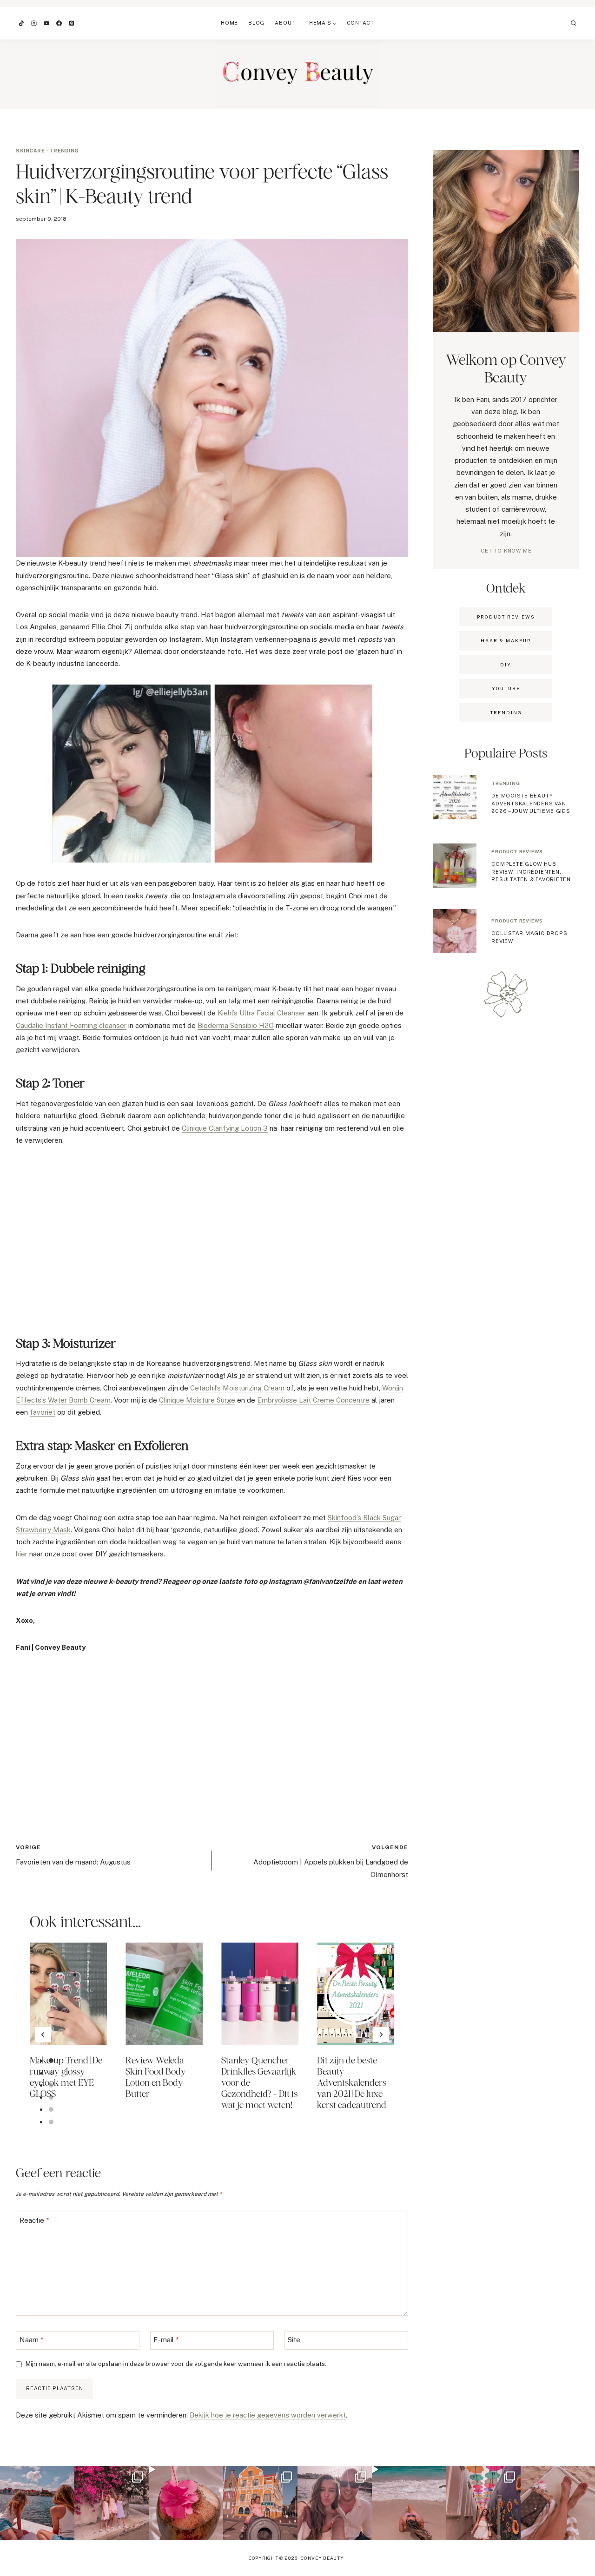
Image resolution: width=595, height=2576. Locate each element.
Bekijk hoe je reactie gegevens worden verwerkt (268, 2415)
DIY (506, 665)
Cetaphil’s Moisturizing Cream (237, 1388)
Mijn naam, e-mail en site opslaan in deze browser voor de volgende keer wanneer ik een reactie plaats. (176, 2364)
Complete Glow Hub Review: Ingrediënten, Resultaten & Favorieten (531, 872)
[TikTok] (21, 23)
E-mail (166, 2340)
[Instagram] (34, 23)
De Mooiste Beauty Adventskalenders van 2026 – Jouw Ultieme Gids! (532, 803)
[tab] (51, 2061)
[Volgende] (381, 2035)
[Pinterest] (72, 23)
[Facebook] (59, 23)
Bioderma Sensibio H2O (236, 1025)
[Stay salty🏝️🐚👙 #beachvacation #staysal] (558, 2503)
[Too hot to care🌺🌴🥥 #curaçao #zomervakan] (483, 2503)
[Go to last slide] (43, 2035)
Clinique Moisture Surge (197, 1400)
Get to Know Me (506, 551)
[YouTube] (46, 23)
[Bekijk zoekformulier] (574, 23)
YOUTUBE (506, 688)
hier (22, 1554)
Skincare (30, 151)
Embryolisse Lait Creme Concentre (313, 1400)
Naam (32, 2340)
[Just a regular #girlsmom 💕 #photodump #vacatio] (112, 2503)
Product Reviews (506, 617)
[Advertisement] (212, 1239)
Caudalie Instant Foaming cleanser (71, 1025)
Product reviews (517, 851)
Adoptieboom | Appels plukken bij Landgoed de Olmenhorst (331, 1861)
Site (294, 2340)
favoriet (43, 1412)
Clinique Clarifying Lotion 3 (225, 1128)
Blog (256, 23)
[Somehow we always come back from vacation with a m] (335, 2503)
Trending (64, 151)
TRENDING (506, 712)
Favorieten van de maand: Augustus (73, 1855)
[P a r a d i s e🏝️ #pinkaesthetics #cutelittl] (37, 2503)
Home (229, 23)
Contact (360, 23)
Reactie (34, 2220)
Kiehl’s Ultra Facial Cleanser (261, 1013)
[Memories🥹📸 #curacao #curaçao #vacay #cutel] (260, 2503)
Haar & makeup (506, 640)
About (285, 23)
